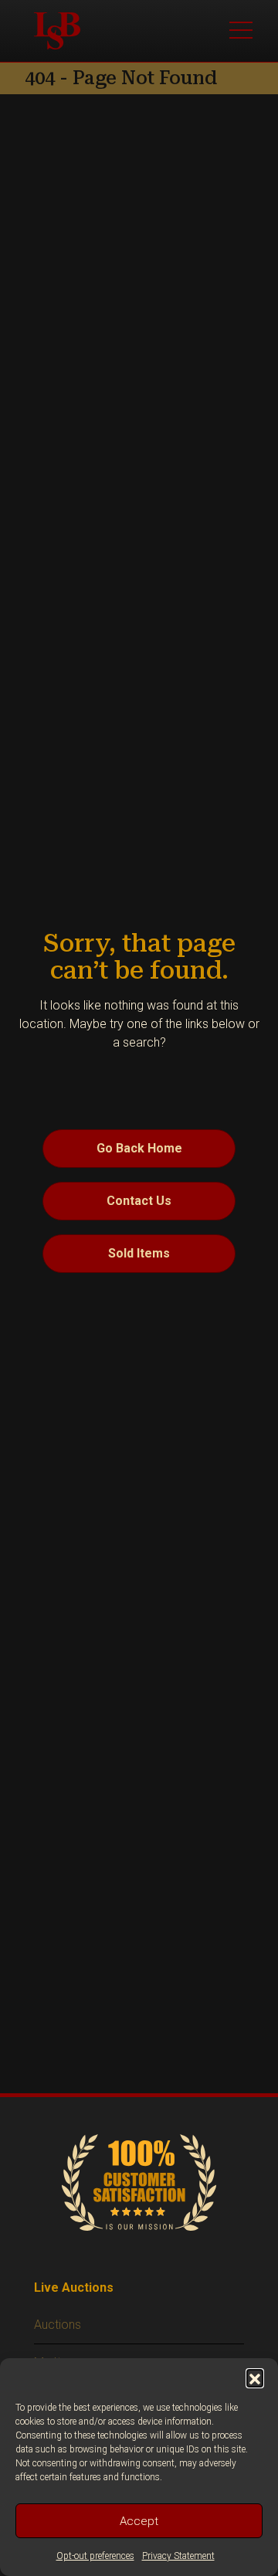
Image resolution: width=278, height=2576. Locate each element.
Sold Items (139, 1253)
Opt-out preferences (95, 2556)
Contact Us (139, 1201)
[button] (255, 2377)
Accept (139, 2521)
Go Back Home (139, 1148)
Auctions (58, 2325)
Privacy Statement (178, 2556)
